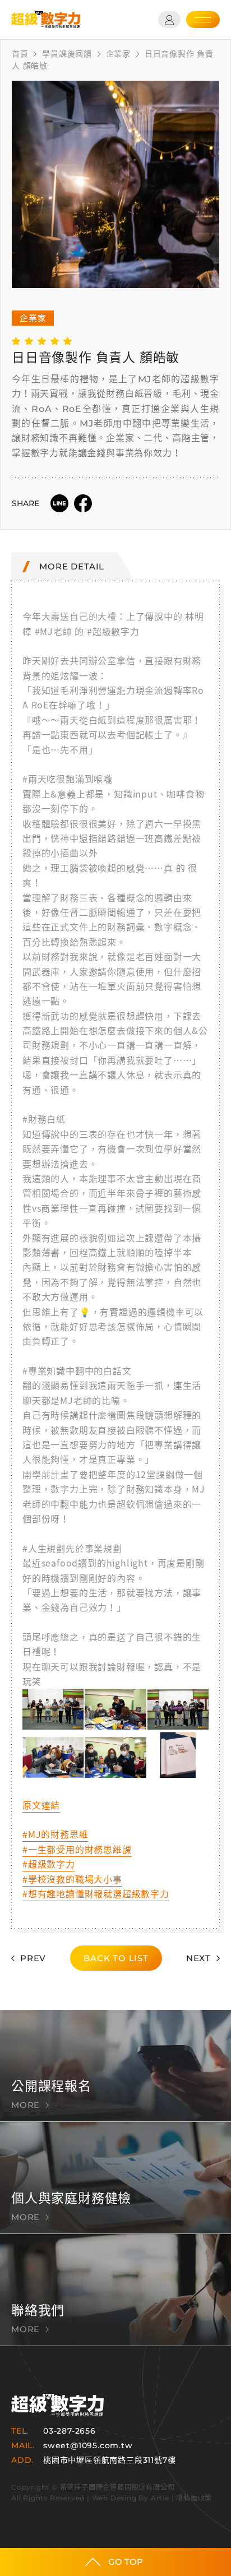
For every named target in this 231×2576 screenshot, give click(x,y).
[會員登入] (169, 20)
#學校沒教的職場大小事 (72, 1879)
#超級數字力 (49, 1864)
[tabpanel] (115, 184)
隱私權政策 (194, 2498)
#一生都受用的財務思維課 (77, 1849)
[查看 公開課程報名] (115, 2066)
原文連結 (41, 1805)
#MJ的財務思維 (55, 1834)
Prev (33, 1958)
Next (198, 1958)
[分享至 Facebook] (83, 503)
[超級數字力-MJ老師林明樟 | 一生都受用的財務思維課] (46, 20)
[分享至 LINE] (59, 503)
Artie (160, 2498)
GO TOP (126, 2562)
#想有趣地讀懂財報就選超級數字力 (96, 1893)
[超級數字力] (57, 2405)
